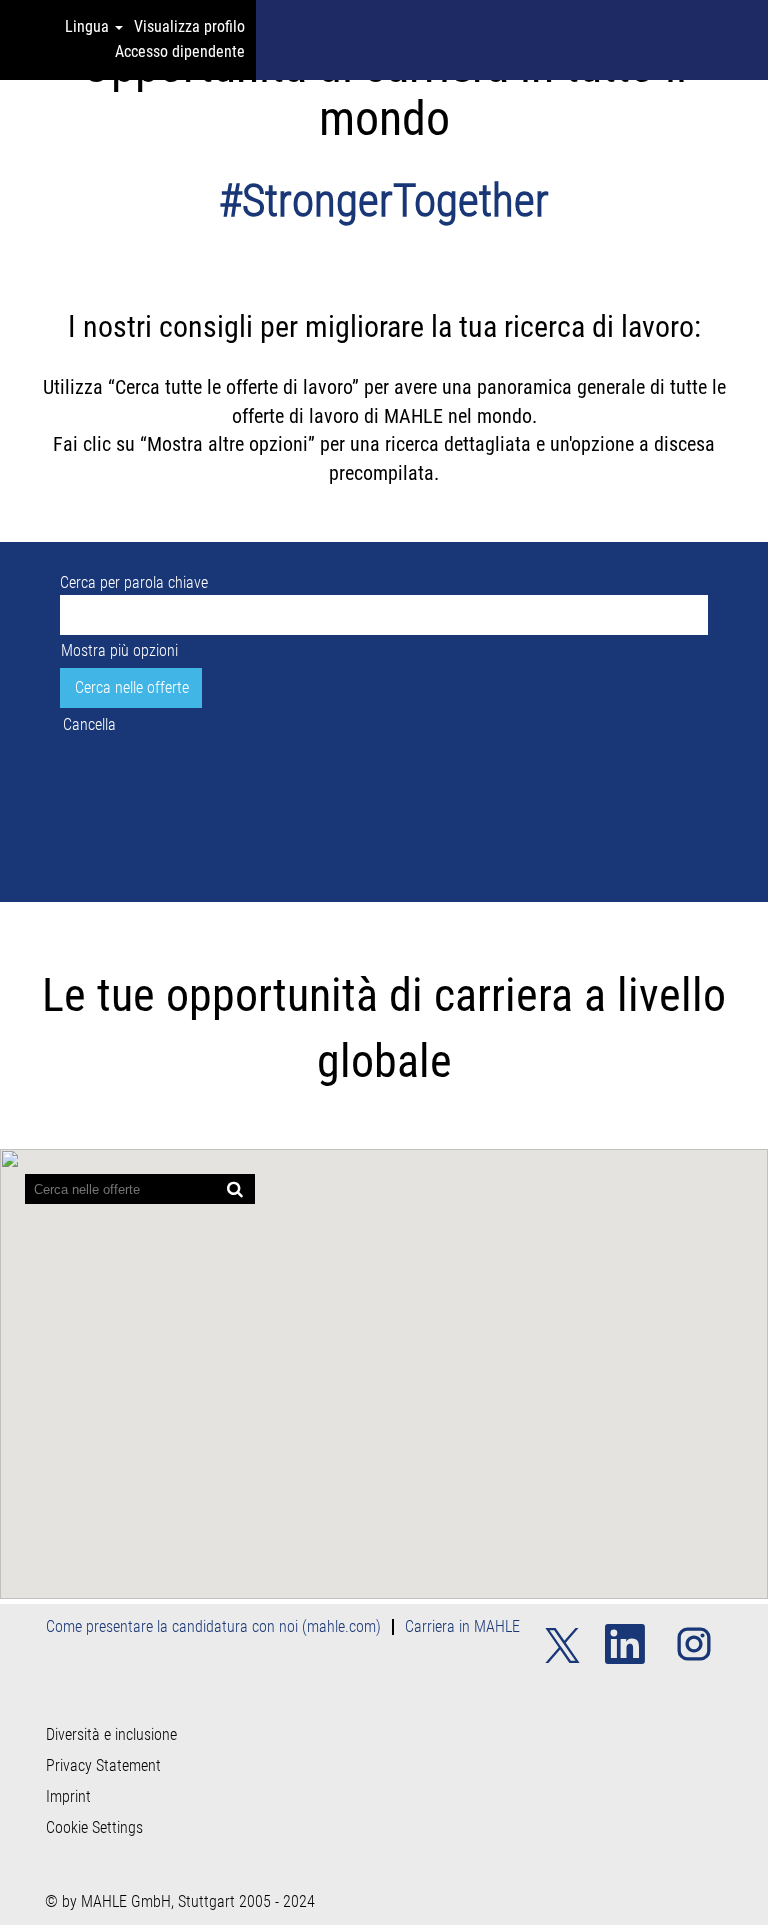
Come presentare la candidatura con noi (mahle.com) (213, 1626)
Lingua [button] (89, 26)
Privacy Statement (103, 1766)
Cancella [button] (89, 724)
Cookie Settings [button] (94, 1828)
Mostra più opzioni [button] (119, 650)
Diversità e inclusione (111, 1735)
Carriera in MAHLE (462, 1626)
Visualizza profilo (189, 26)
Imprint (68, 1797)
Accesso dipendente (180, 51)
